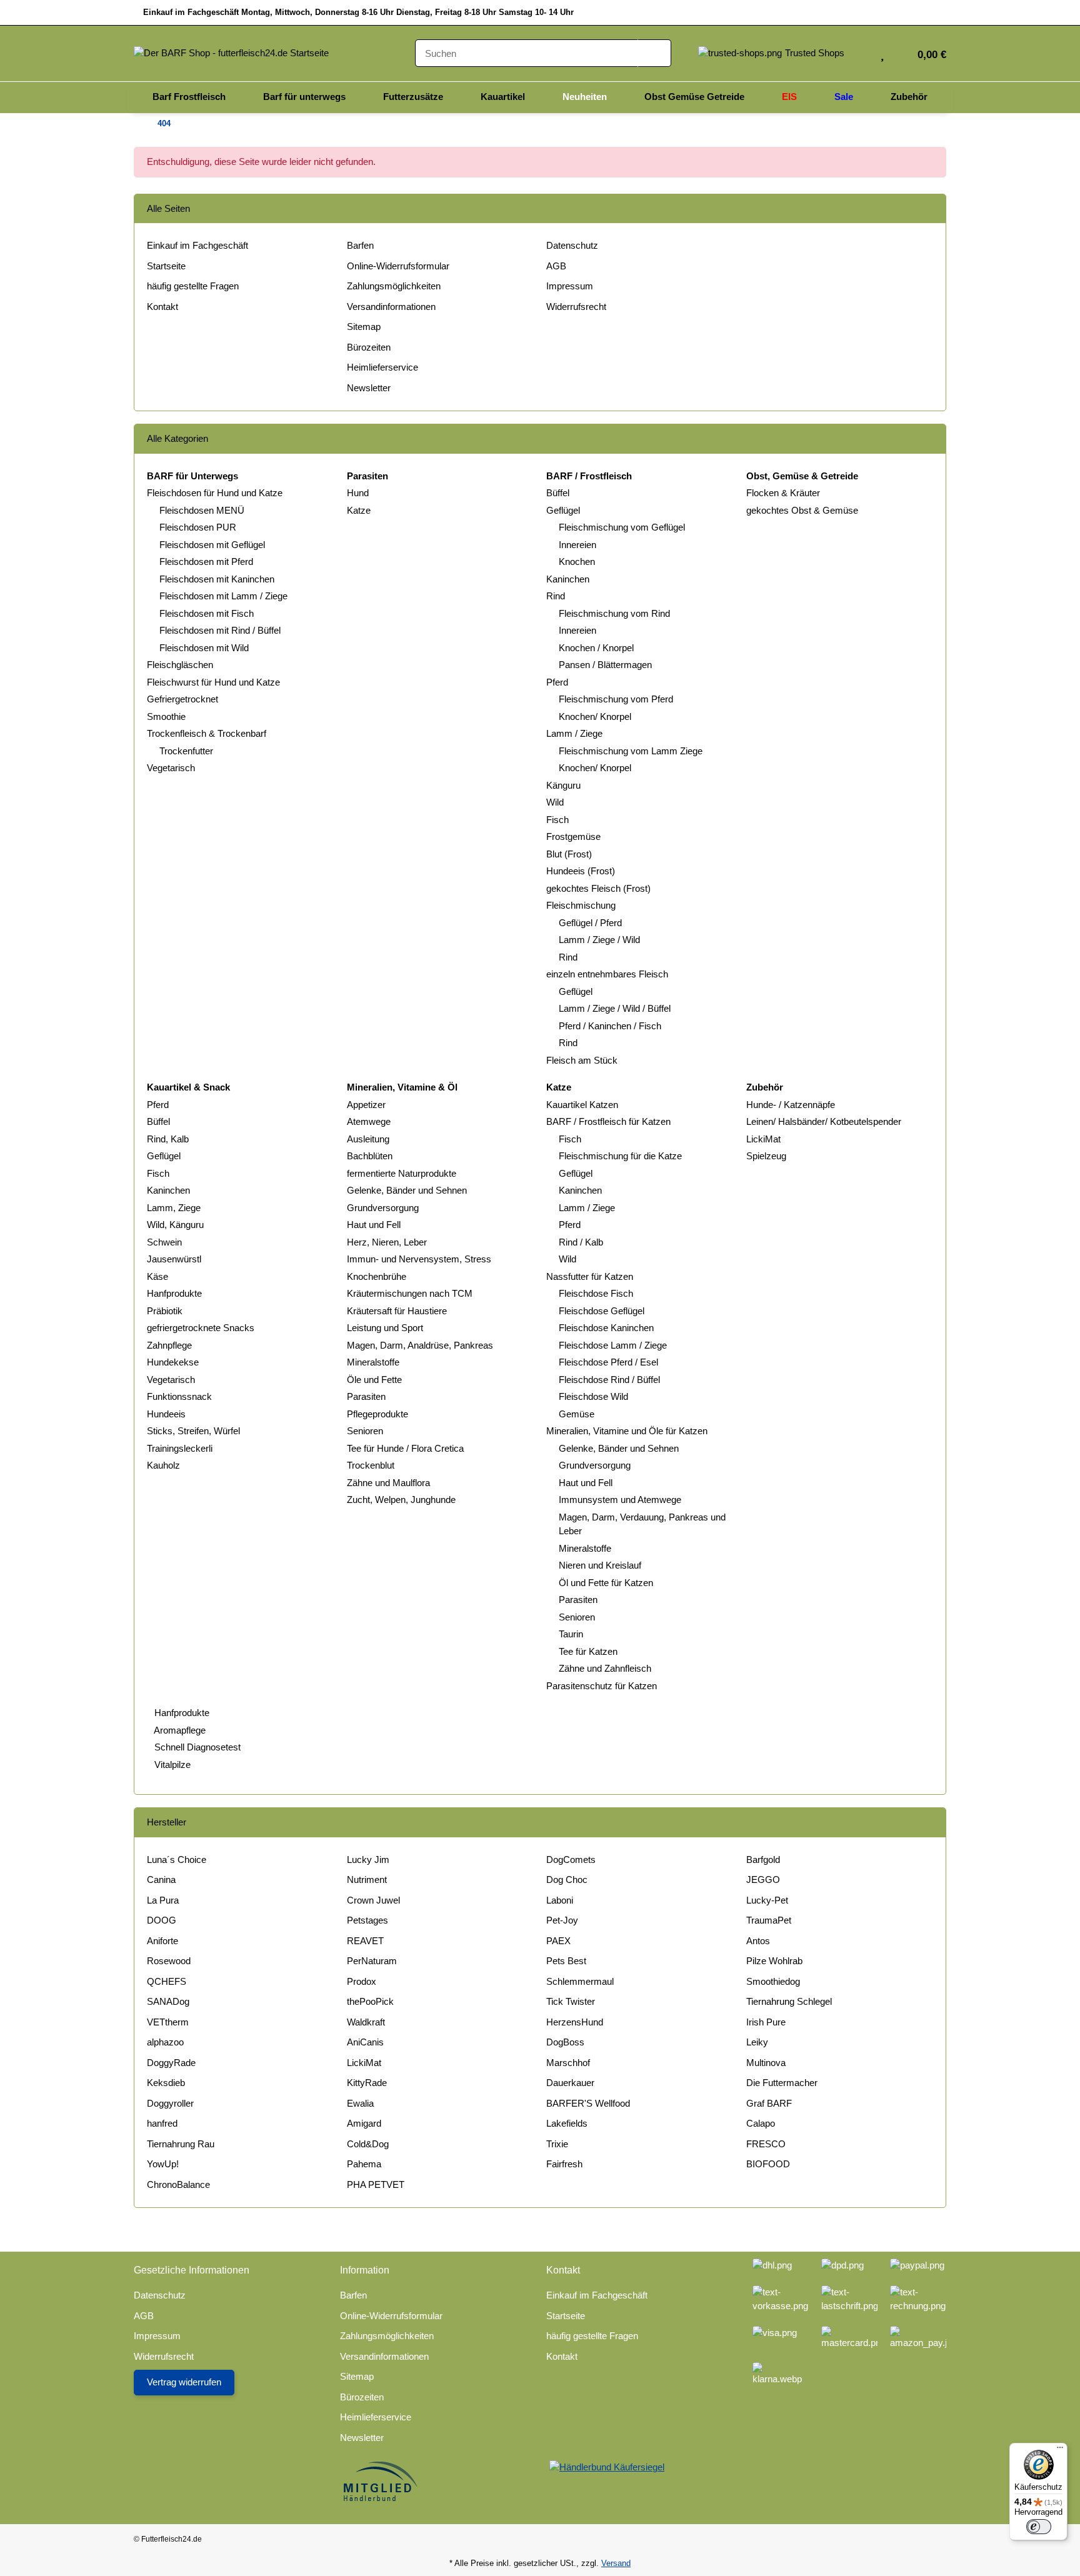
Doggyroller (170, 2103)
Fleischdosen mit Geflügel (212, 545)
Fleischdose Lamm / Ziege (613, 1345)
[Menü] (1060, 2450)
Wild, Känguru (175, 1225)
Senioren (365, 1431)
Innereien (577, 545)
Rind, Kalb (168, 1139)
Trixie (557, 2144)
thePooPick (370, 2001)
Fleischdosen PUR (198, 527)
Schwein (164, 1242)
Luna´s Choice (177, 1860)
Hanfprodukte (174, 1293)
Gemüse (577, 1414)
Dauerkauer (570, 2083)
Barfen (360, 245)
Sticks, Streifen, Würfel (193, 1431)
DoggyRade (171, 2063)
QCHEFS (167, 1981)
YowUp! (163, 2164)
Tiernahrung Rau (181, 2144)
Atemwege (369, 1121)
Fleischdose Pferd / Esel (608, 1362)
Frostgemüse (573, 836)
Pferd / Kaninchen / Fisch (610, 1026)
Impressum (570, 286)
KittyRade (367, 2083)
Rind (556, 596)
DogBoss (565, 2042)
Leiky (757, 2042)
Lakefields (567, 2123)
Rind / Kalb (581, 1242)
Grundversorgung (383, 1208)
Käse (157, 1276)
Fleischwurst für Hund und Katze (213, 682)
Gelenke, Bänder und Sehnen (407, 1190)
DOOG (162, 1920)
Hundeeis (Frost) (581, 871)
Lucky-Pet (767, 1900)
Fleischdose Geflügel (602, 1311)
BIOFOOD (768, 2164)
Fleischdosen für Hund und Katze (215, 493)
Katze (359, 510)
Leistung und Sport (385, 1328)
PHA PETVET (376, 2184)
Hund (358, 493)
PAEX (558, 1941)
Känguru (563, 785)
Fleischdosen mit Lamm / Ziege (223, 596)
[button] (862, 53)
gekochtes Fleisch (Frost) (598, 888)
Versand (616, 2563)
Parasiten (366, 1396)
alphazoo (165, 2042)
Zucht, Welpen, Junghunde (401, 1500)
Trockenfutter (186, 751)
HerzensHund (575, 2022)
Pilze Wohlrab (774, 1961)
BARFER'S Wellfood (588, 2103)
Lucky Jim (368, 1860)
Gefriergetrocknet (182, 699)
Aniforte (162, 1941)
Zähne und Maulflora (388, 1483)
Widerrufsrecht (576, 307)
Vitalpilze (171, 1765)
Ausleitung (368, 1139)
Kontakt (162, 307)
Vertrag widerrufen (184, 2382)
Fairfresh (564, 2164)
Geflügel (563, 510)
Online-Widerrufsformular (398, 266)
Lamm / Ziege (574, 733)
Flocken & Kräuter (783, 493)
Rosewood (169, 1961)
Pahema (364, 2164)
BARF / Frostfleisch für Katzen (608, 1121)
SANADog (168, 2001)
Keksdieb (166, 2083)
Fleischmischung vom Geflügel (622, 527)
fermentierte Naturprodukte (402, 1173)
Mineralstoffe (373, 1362)
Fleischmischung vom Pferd (616, 699)
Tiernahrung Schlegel (789, 2001)
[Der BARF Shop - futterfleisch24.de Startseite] (231, 52)
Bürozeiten (369, 347)
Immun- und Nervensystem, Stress (419, 1259)
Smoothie (166, 716)
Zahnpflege (169, 1345)
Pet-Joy (562, 1920)
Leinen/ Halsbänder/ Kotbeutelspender (824, 1121)
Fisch (557, 820)
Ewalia (360, 2103)
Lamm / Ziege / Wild (599, 940)
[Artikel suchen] (654, 53)
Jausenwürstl (174, 1259)
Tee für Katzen (588, 1651)
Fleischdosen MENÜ (202, 510)
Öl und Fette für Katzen (606, 1583)
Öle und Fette (374, 1380)
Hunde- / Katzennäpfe (791, 1105)
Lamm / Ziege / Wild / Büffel (615, 1008)
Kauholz (163, 1465)
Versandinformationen (391, 307)
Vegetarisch (171, 768)
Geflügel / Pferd (590, 923)
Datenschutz (572, 245)
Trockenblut (371, 1465)
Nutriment (367, 1880)
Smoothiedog (773, 1981)
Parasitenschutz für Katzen (602, 1686)
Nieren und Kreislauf (600, 1565)
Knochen (577, 562)
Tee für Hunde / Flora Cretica (405, 1448)
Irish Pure (766, 2022)
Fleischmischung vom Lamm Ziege (631, 751)
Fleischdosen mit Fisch (207, 613)
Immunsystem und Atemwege (620, 1500)
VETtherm (168, 2022)
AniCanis (365, 2042)
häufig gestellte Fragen (193, 286)
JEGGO (763, 1880)
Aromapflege (179, 1730)
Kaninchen (568, 579)
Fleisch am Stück (582, 1060)
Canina (161, 1880)
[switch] (1039, 2527)
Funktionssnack (179, 1396)
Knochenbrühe (377, 1276)
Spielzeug (766, 1156)
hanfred (162, 2123)
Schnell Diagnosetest (196, 1747)
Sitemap (364, 327)
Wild (555, 802)
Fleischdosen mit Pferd (206, 562)
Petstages (367, 1920)
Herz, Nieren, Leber (387, 1242)
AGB (556, 266)
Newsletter (369, 388)
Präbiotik (165, 1311)
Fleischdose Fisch (596, 1293)
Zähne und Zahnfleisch (605, 1668)
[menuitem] (189, 97)
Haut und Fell (374, 1225)
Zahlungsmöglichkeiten (394, 286)
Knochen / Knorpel (596, 648)
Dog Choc (567, 1880)
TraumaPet (769, 1920)
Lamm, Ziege (174, 1208)
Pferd (557, 682)
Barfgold (763, 1860)
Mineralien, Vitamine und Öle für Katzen (627, 1431)
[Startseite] (137, 124)
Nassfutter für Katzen (590, 1276)
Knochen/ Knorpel (595, 716)
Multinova (766, 2063)
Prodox (362, 1981)
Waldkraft (366, 2022)
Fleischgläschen (180, 665)
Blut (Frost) (569, 854)
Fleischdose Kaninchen (606, 1328)
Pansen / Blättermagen (605, 665)
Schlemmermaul (580, 1981)
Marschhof (568, 2063)
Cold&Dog (368, 2144)
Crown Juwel (373, 1900)
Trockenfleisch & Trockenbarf (207, 733)
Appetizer (366, 1105)
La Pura (163, 1900)
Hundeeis (166, 1414)
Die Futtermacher (782, 2083)
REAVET (365, 1941)
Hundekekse (173, 1362)
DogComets (571, 1860)
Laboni (560, 1900)
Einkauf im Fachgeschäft (197, 245)
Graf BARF (769, 2103)
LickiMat (763, 1139)
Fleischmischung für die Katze (620, 1156)
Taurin (571, 1634)
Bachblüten (370, 1156)
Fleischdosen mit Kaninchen (217, 579)
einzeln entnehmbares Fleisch (607, 974)
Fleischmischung (581, 905)
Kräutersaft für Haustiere (397, 1311)
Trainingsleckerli (180, 1448)
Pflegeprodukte (377, 1414)
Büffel (558, 493)
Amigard (364, 2123)
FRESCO (766, 2144)
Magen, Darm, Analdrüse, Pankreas (420, 1345)
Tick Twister (571, 2001)
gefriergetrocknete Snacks (201, 1328)
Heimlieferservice (382, 367)
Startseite (166, 266)
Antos (758, 1941)
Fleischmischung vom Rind (614, 613)
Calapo (761, 2123)
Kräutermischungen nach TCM (410, 1293)
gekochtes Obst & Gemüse (802, 510)
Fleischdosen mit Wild (204, 648)
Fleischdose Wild (593, 1396)
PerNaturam (372, 1961)
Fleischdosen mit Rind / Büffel (220, 630)
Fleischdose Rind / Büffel (609, 1380)
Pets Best (566, 1961)
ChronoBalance (178, 2184)
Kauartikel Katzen (582, 1105)
